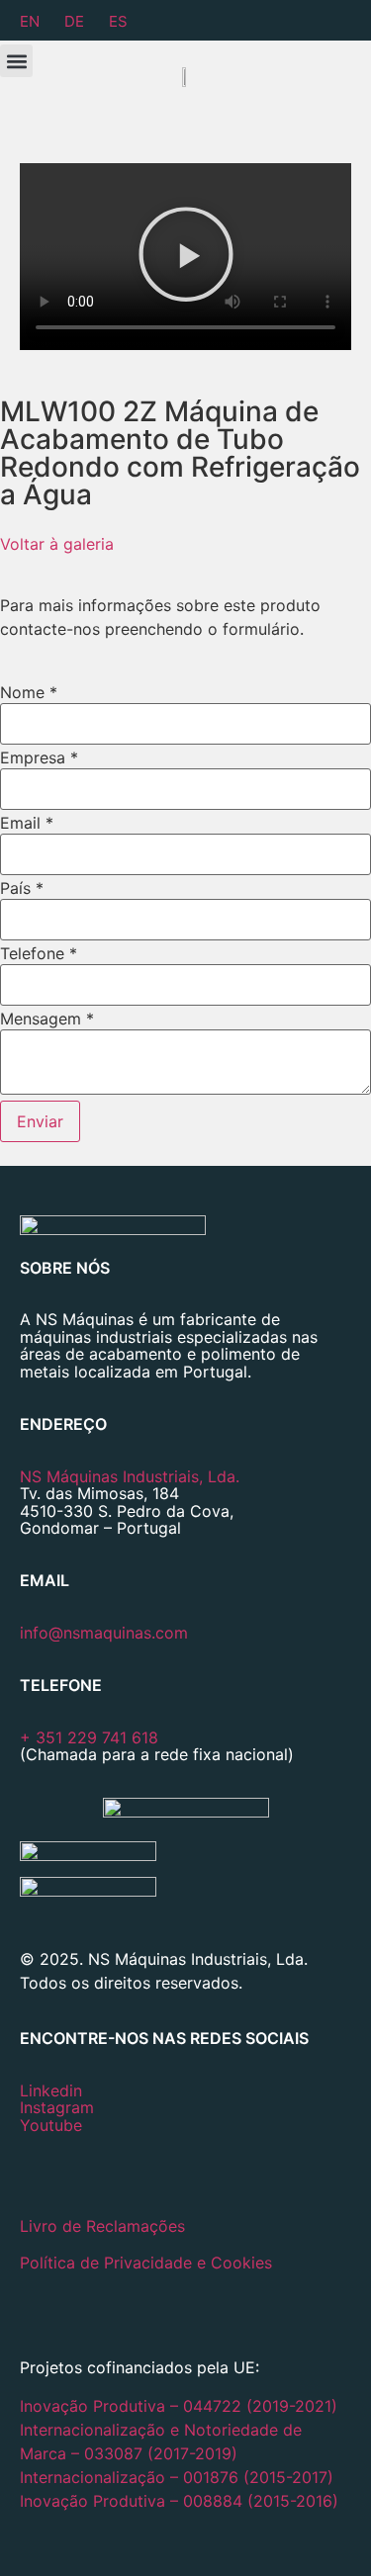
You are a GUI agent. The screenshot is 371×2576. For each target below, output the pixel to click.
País (22, 888)
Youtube (51, 2125)
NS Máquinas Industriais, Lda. (130, 1476)
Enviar (40, 1121)
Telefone (39, 953)
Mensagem (47, 1019)
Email (27, 823)
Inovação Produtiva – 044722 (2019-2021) (181, 2406)
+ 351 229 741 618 (89, 1737)
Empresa (39, 757)
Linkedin (51, 2090)
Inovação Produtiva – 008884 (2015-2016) (179, 2501)
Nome (29, 692)
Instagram (57, 2107)
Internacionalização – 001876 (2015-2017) (177, 2477)
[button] (16, 61)
